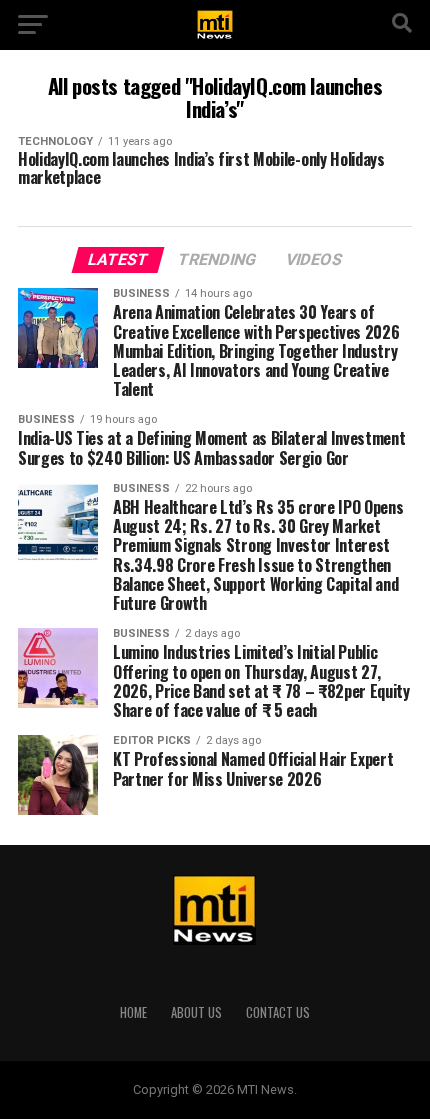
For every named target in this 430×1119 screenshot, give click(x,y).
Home (133, 1012)
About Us (196, 1012)
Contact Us (278, 1012)
